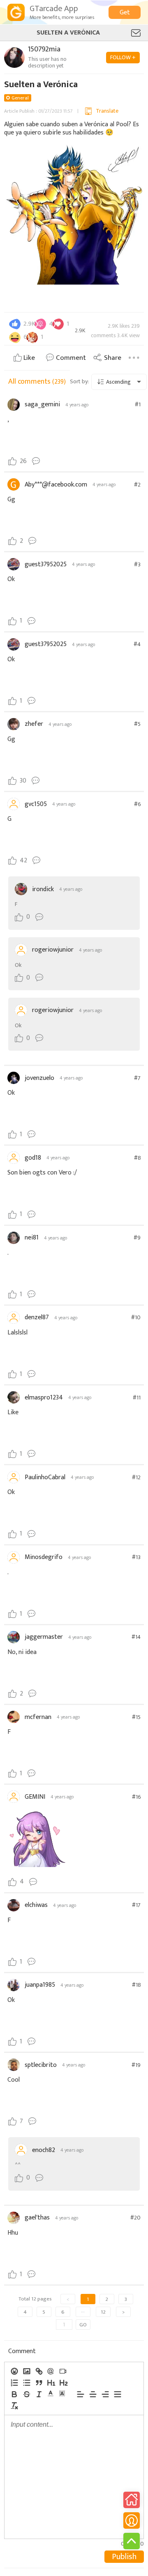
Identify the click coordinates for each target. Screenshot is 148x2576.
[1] (51, 2383)
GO (83, 2325)
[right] (105, 2394)
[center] (92, 2394)
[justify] (117, 2394)
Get (125, 13)
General (20, 98)
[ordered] (14, 2383)
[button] (51, 2393)
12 (103, 2312)
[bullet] (26, 2383)
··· (83, 2312)
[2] (63, 2383)
